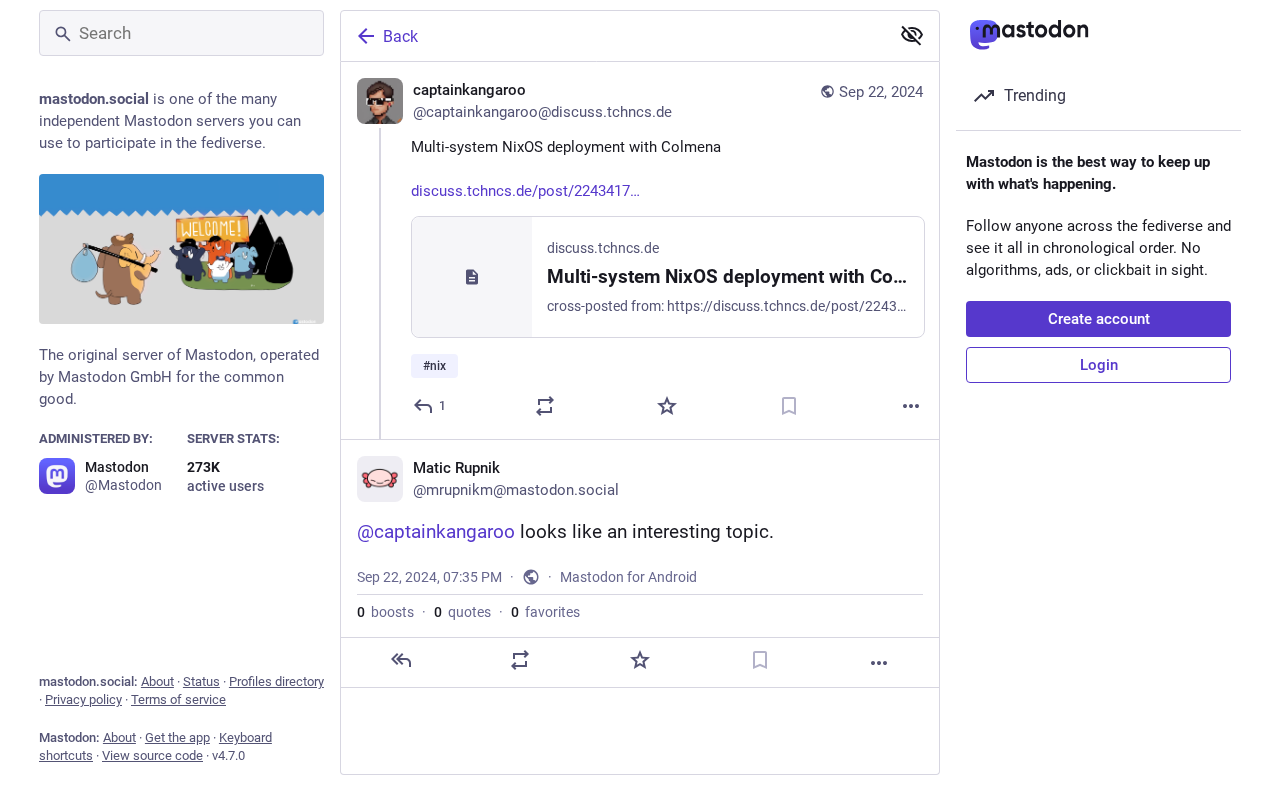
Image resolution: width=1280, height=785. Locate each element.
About (157, 681)
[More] (911, 406)
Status (201, 681)
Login (1099, 365)
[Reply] (401, 660)
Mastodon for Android (628, 577)
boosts (385, 612)
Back (400, 36)
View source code (152, 755)
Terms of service (178, 699)
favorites (545, 612)
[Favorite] (667, 406)
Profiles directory (276, 681)
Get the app (177, 737)
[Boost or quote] (545, 406)
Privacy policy (83, 699)
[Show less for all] (912, 35)
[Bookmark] (789, 406)
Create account (1099, 319)
